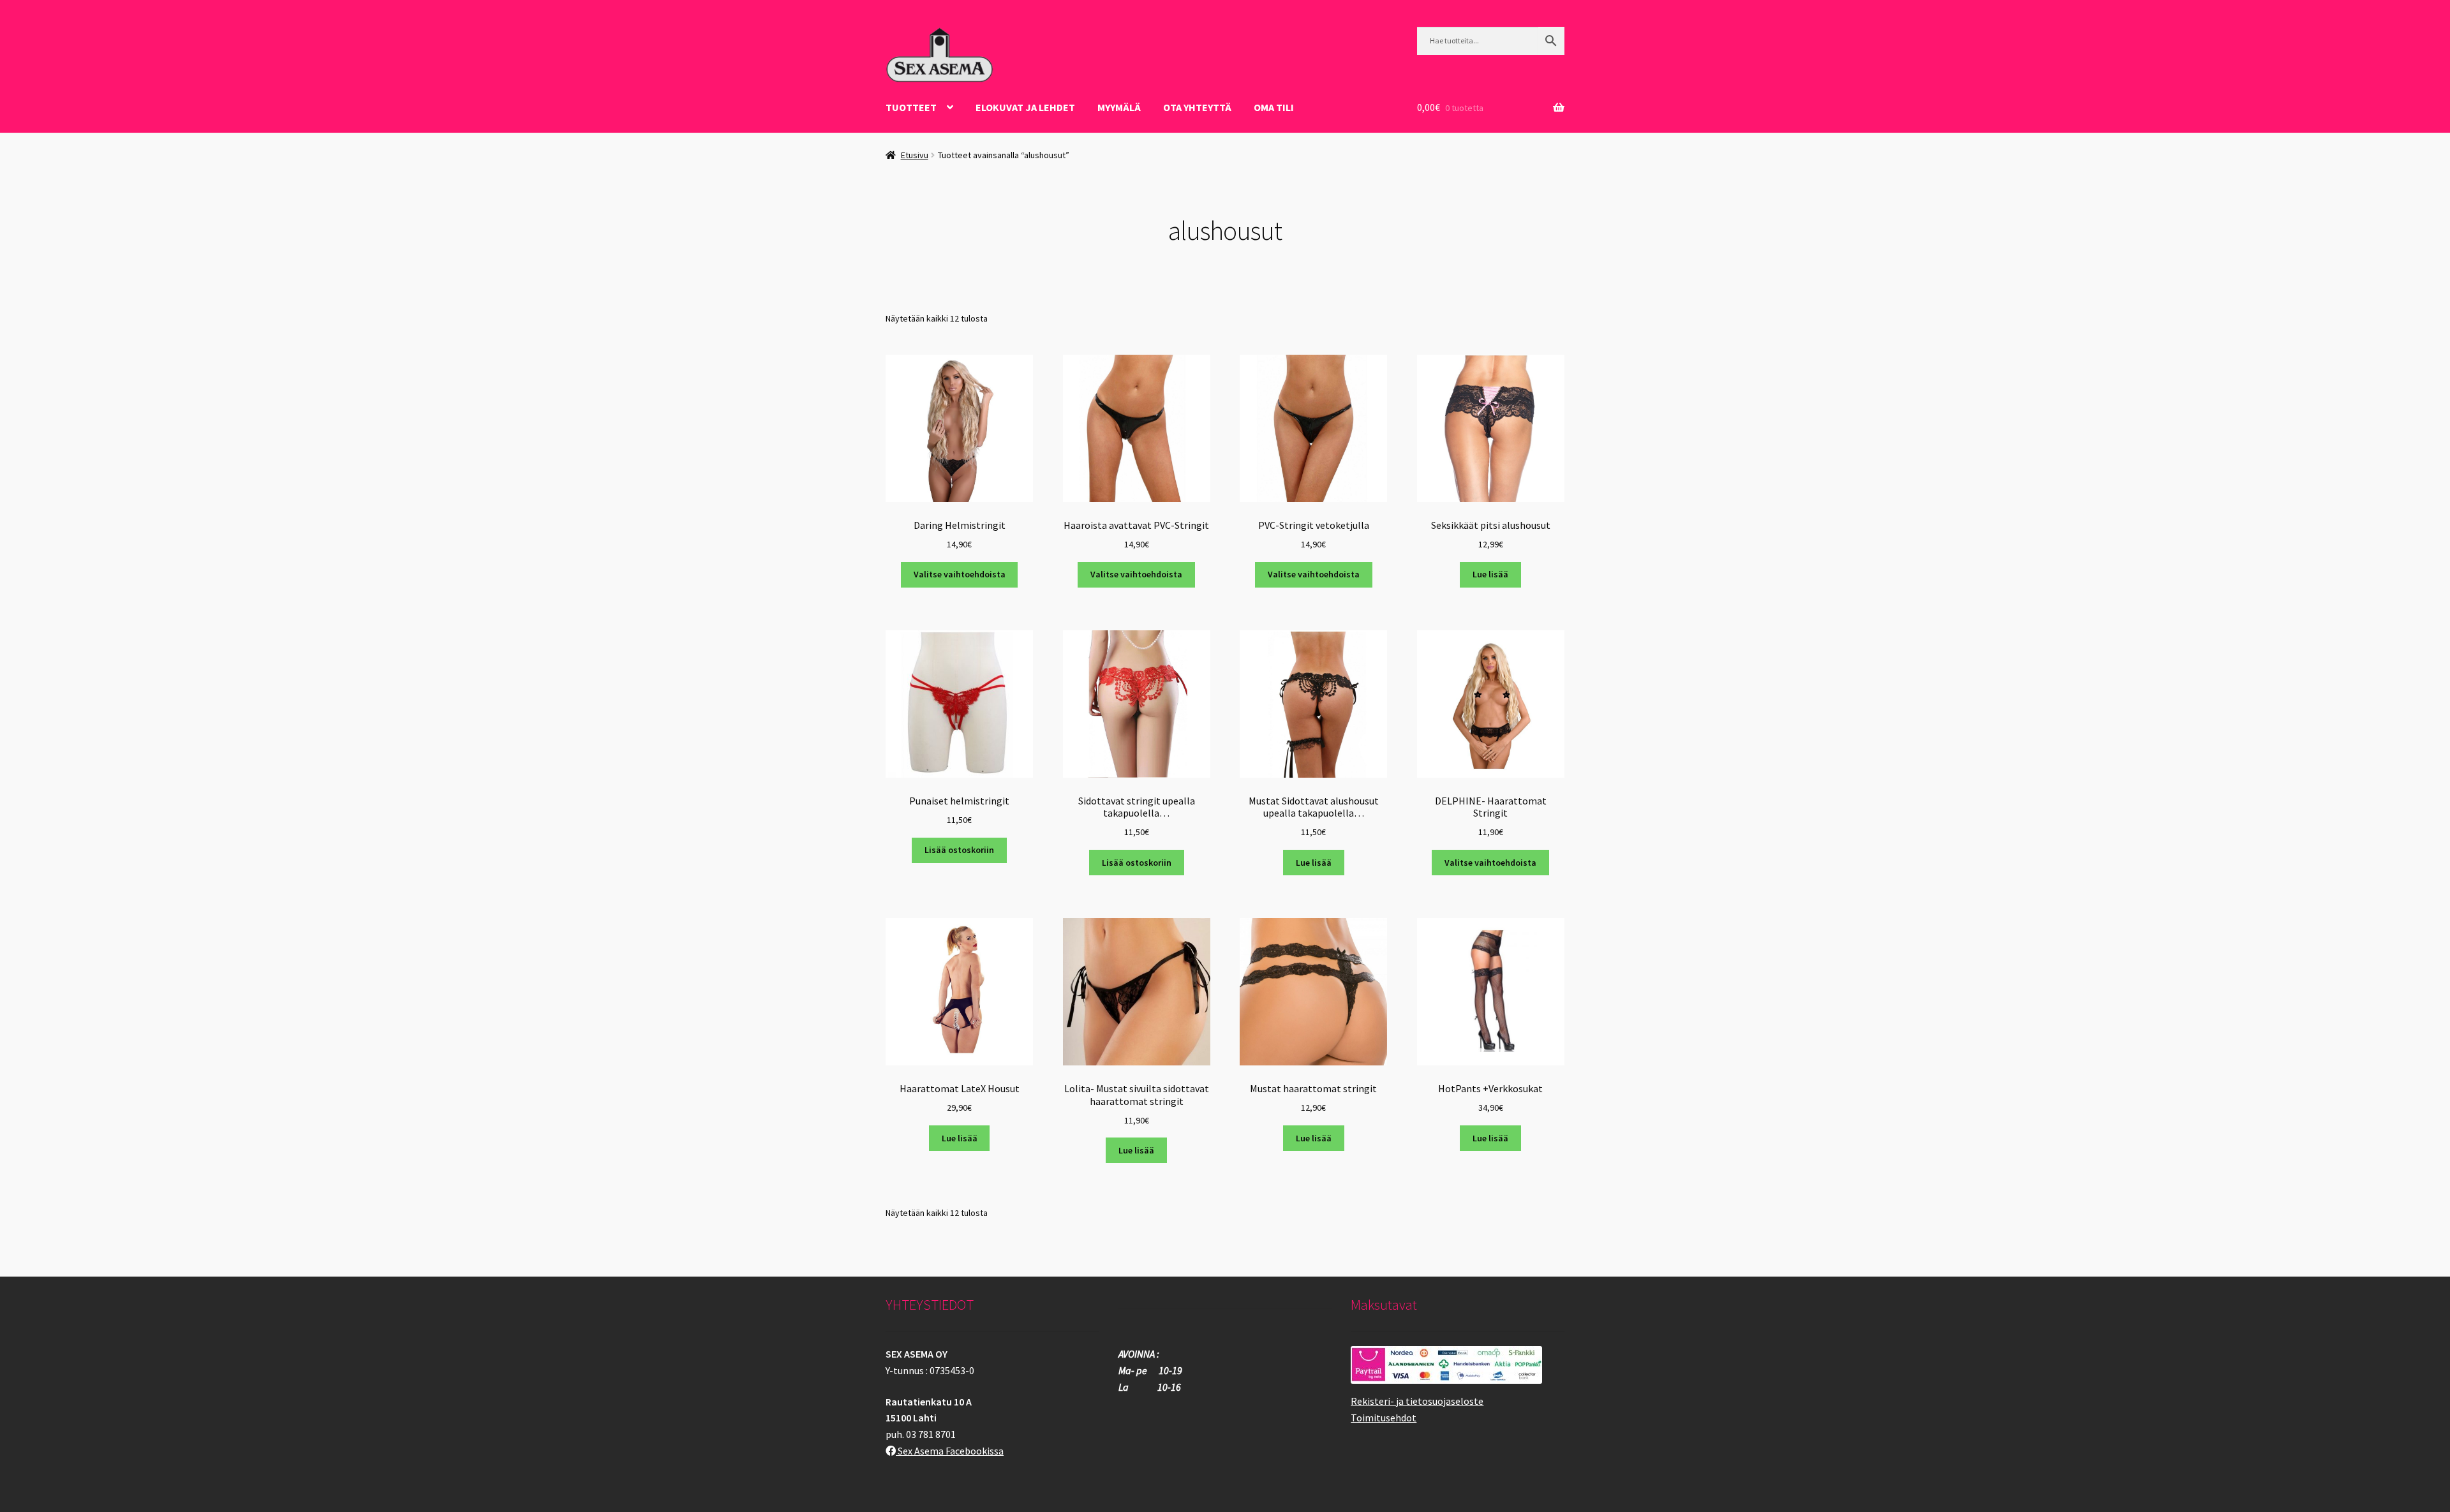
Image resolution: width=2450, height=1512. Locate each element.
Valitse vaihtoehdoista (960, 574)
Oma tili (1274, 107)
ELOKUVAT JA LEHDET (1025, 107)
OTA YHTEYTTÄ (1197, 107)
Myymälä (1119, 107)
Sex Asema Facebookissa (950, 1451)
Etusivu (915, 155)
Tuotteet (911, 107)
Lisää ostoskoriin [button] (959, 850)
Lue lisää (1490, 574)
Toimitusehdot (1384, 1418)
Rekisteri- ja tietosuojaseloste (1417, 1401)
